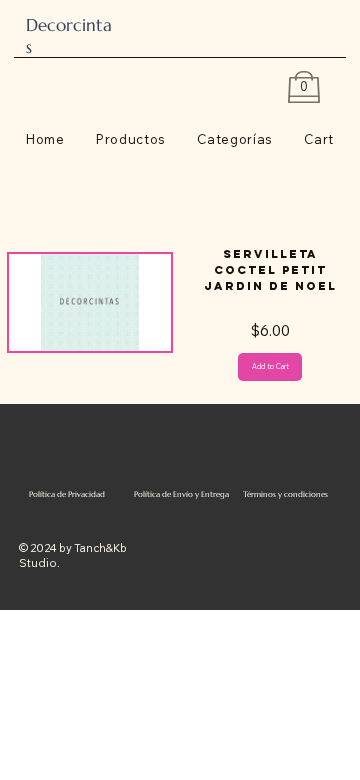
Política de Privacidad (67, 494)
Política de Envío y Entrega (181, 494)
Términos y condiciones (285, 494)
